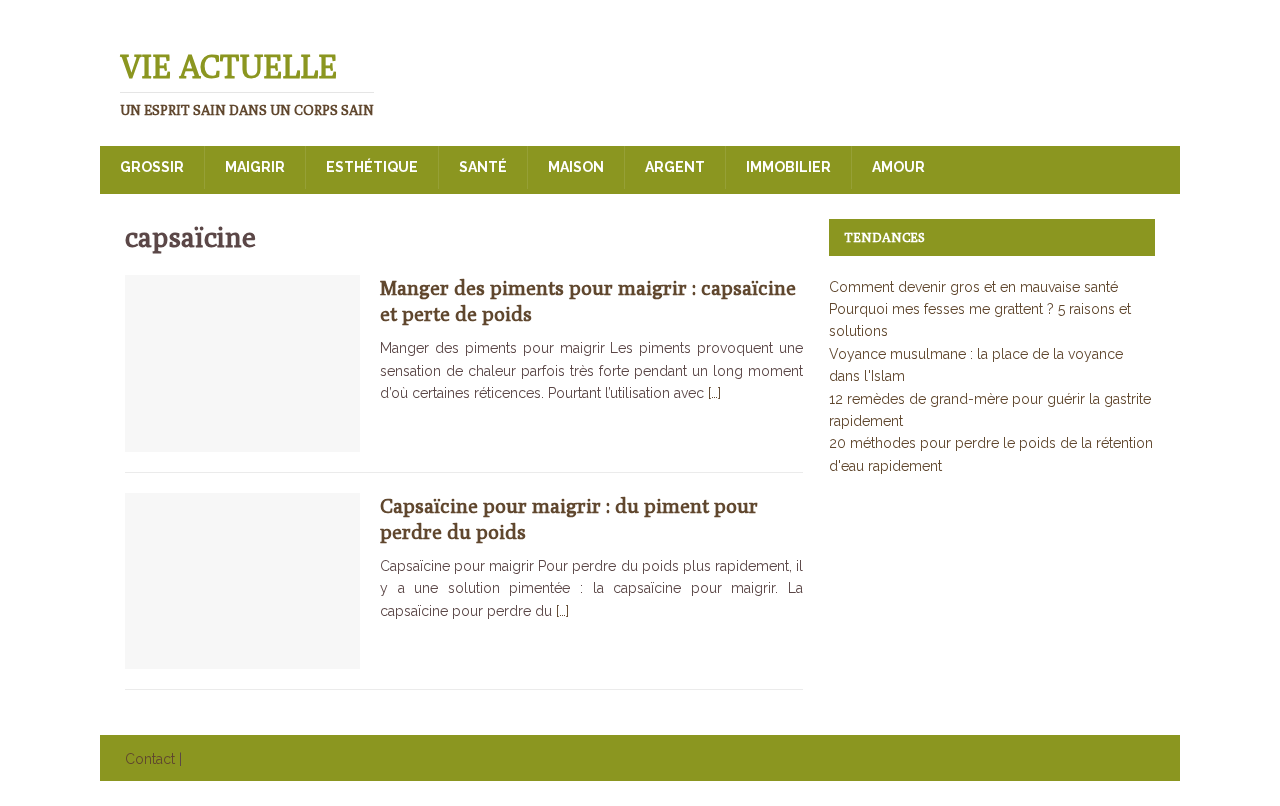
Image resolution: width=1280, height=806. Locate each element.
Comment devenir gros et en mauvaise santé (973, 287)
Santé (483, 167)
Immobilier (788, 167)
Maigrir (255, 167)
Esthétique (372, 167)
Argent (675, 167)
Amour (898, 167)
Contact (150, 759)
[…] (714, 393)
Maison (576, 167)
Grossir (152, 167)
